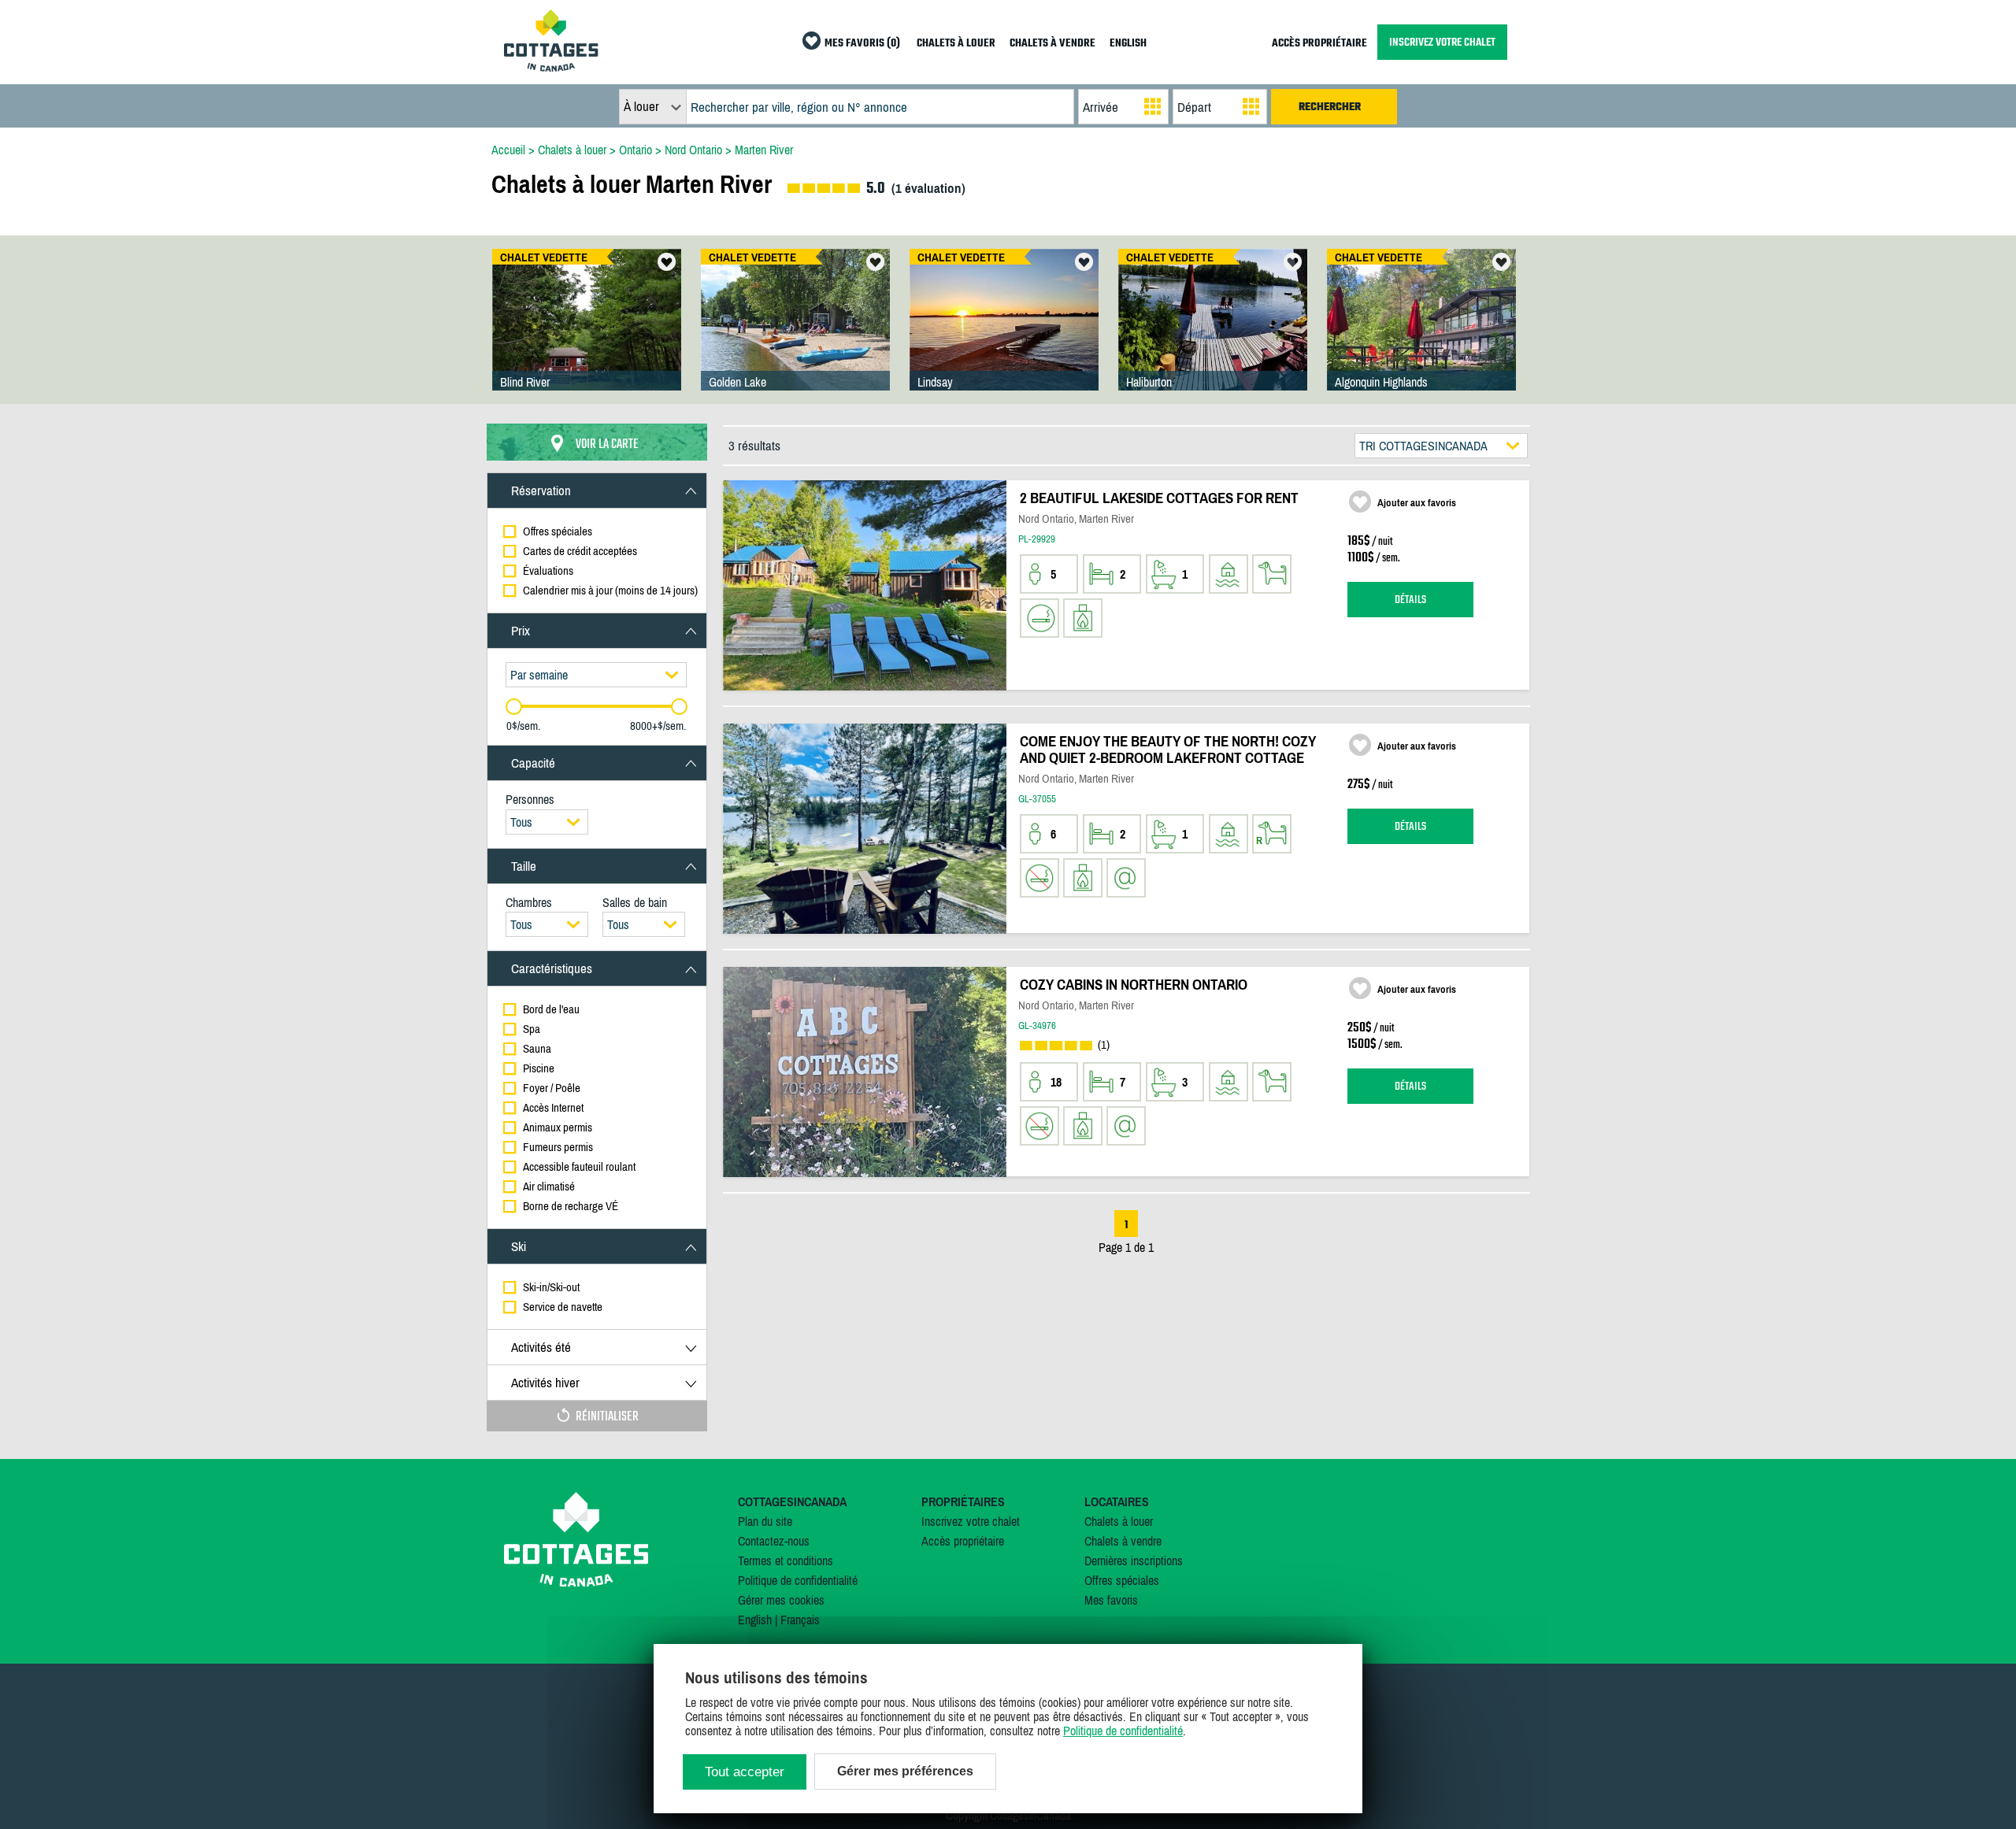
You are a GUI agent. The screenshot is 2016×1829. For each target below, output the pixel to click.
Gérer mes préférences (905, 1771)
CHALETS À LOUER (956, 44)
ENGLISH (1128, 44)
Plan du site (765, 1521)
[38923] (1421, 335)
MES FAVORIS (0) (862, 44)
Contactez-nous (774, 1541)
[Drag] (514, 707)
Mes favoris (1111, 1600)
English (755, 1620)
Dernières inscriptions (1134, 1561)
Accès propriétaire (963, 1541)
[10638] (1004, 335)
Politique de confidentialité (798, 1580)
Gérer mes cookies (781, 1600)
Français (800, 1620)
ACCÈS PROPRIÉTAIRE (1319, 44)
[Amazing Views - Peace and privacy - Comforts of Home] (1213, 335)
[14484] (587, 335)
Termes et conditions (786, 1561)
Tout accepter (745, 1772)
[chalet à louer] (551, 67)
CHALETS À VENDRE (1052, 44)
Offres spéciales (1122, 1580)
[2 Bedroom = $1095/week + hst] (795, 335)
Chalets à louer (1119, 1521)
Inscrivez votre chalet (971, 1521)
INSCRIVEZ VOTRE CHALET (1442, 42)
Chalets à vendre (1123, 1541)
